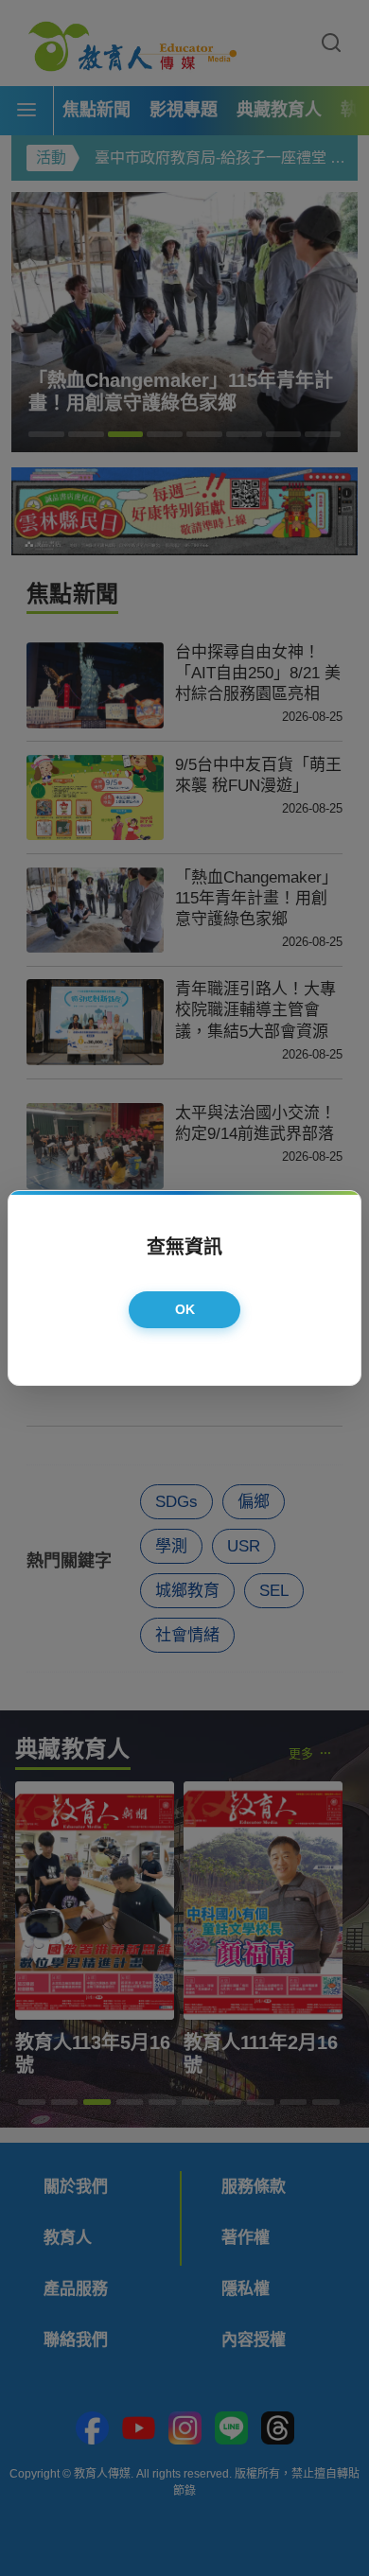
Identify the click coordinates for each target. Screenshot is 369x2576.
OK (185, 1309)
